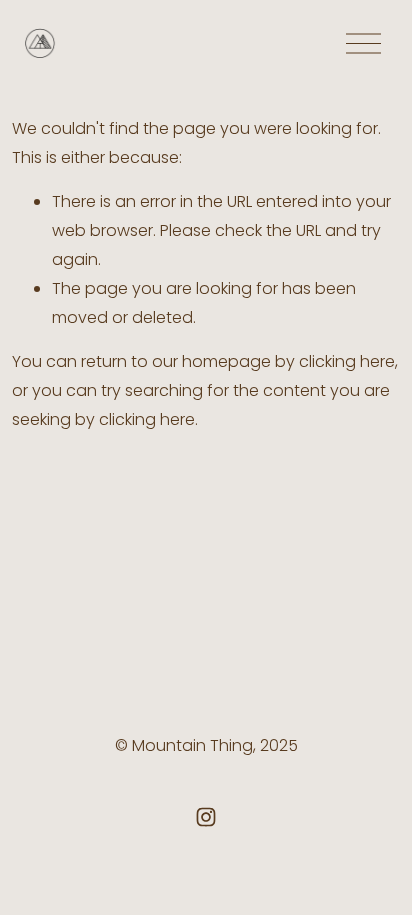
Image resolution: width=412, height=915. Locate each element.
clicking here (347, 361)
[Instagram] (206, 817)
